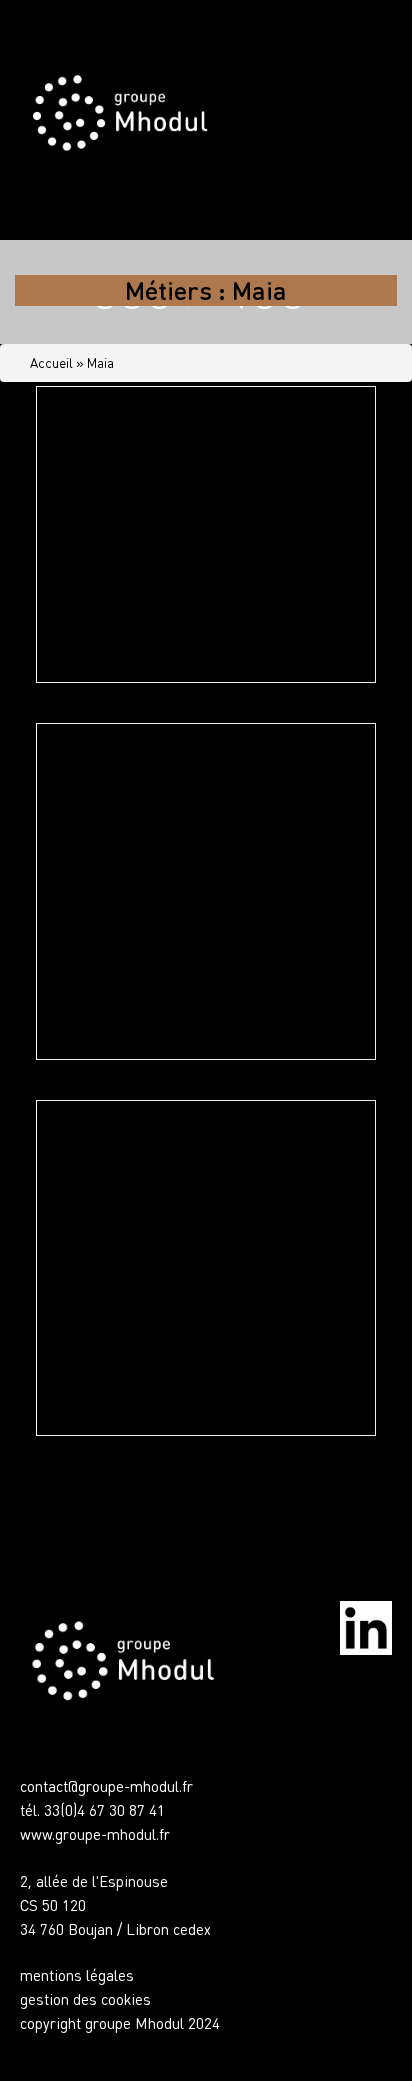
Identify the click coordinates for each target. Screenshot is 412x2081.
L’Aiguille (101, 450)
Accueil (51, 362)
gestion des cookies (85, 1999)
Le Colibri (104, 1164)
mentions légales (77, 1975)
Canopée (99, 787)
